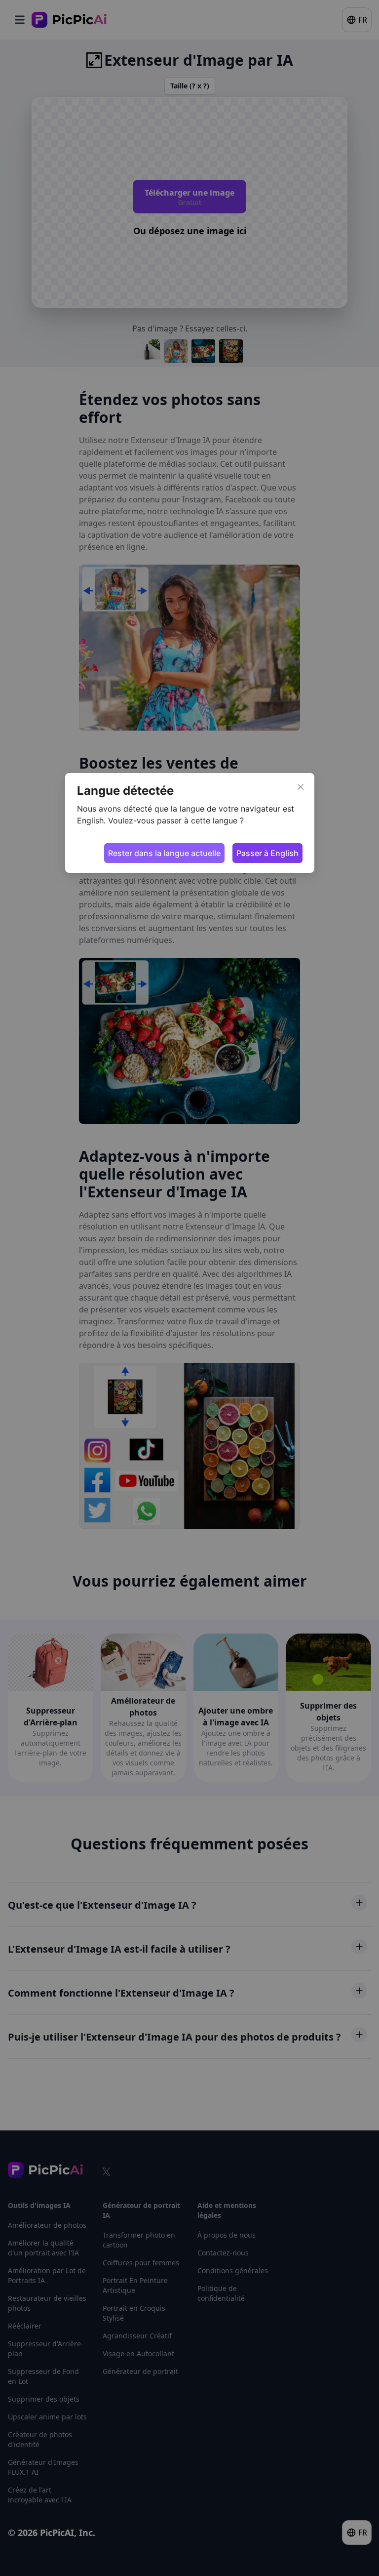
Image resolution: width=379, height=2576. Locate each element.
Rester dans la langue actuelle (164, 853)
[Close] (301, 787)
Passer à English (267, 853)
